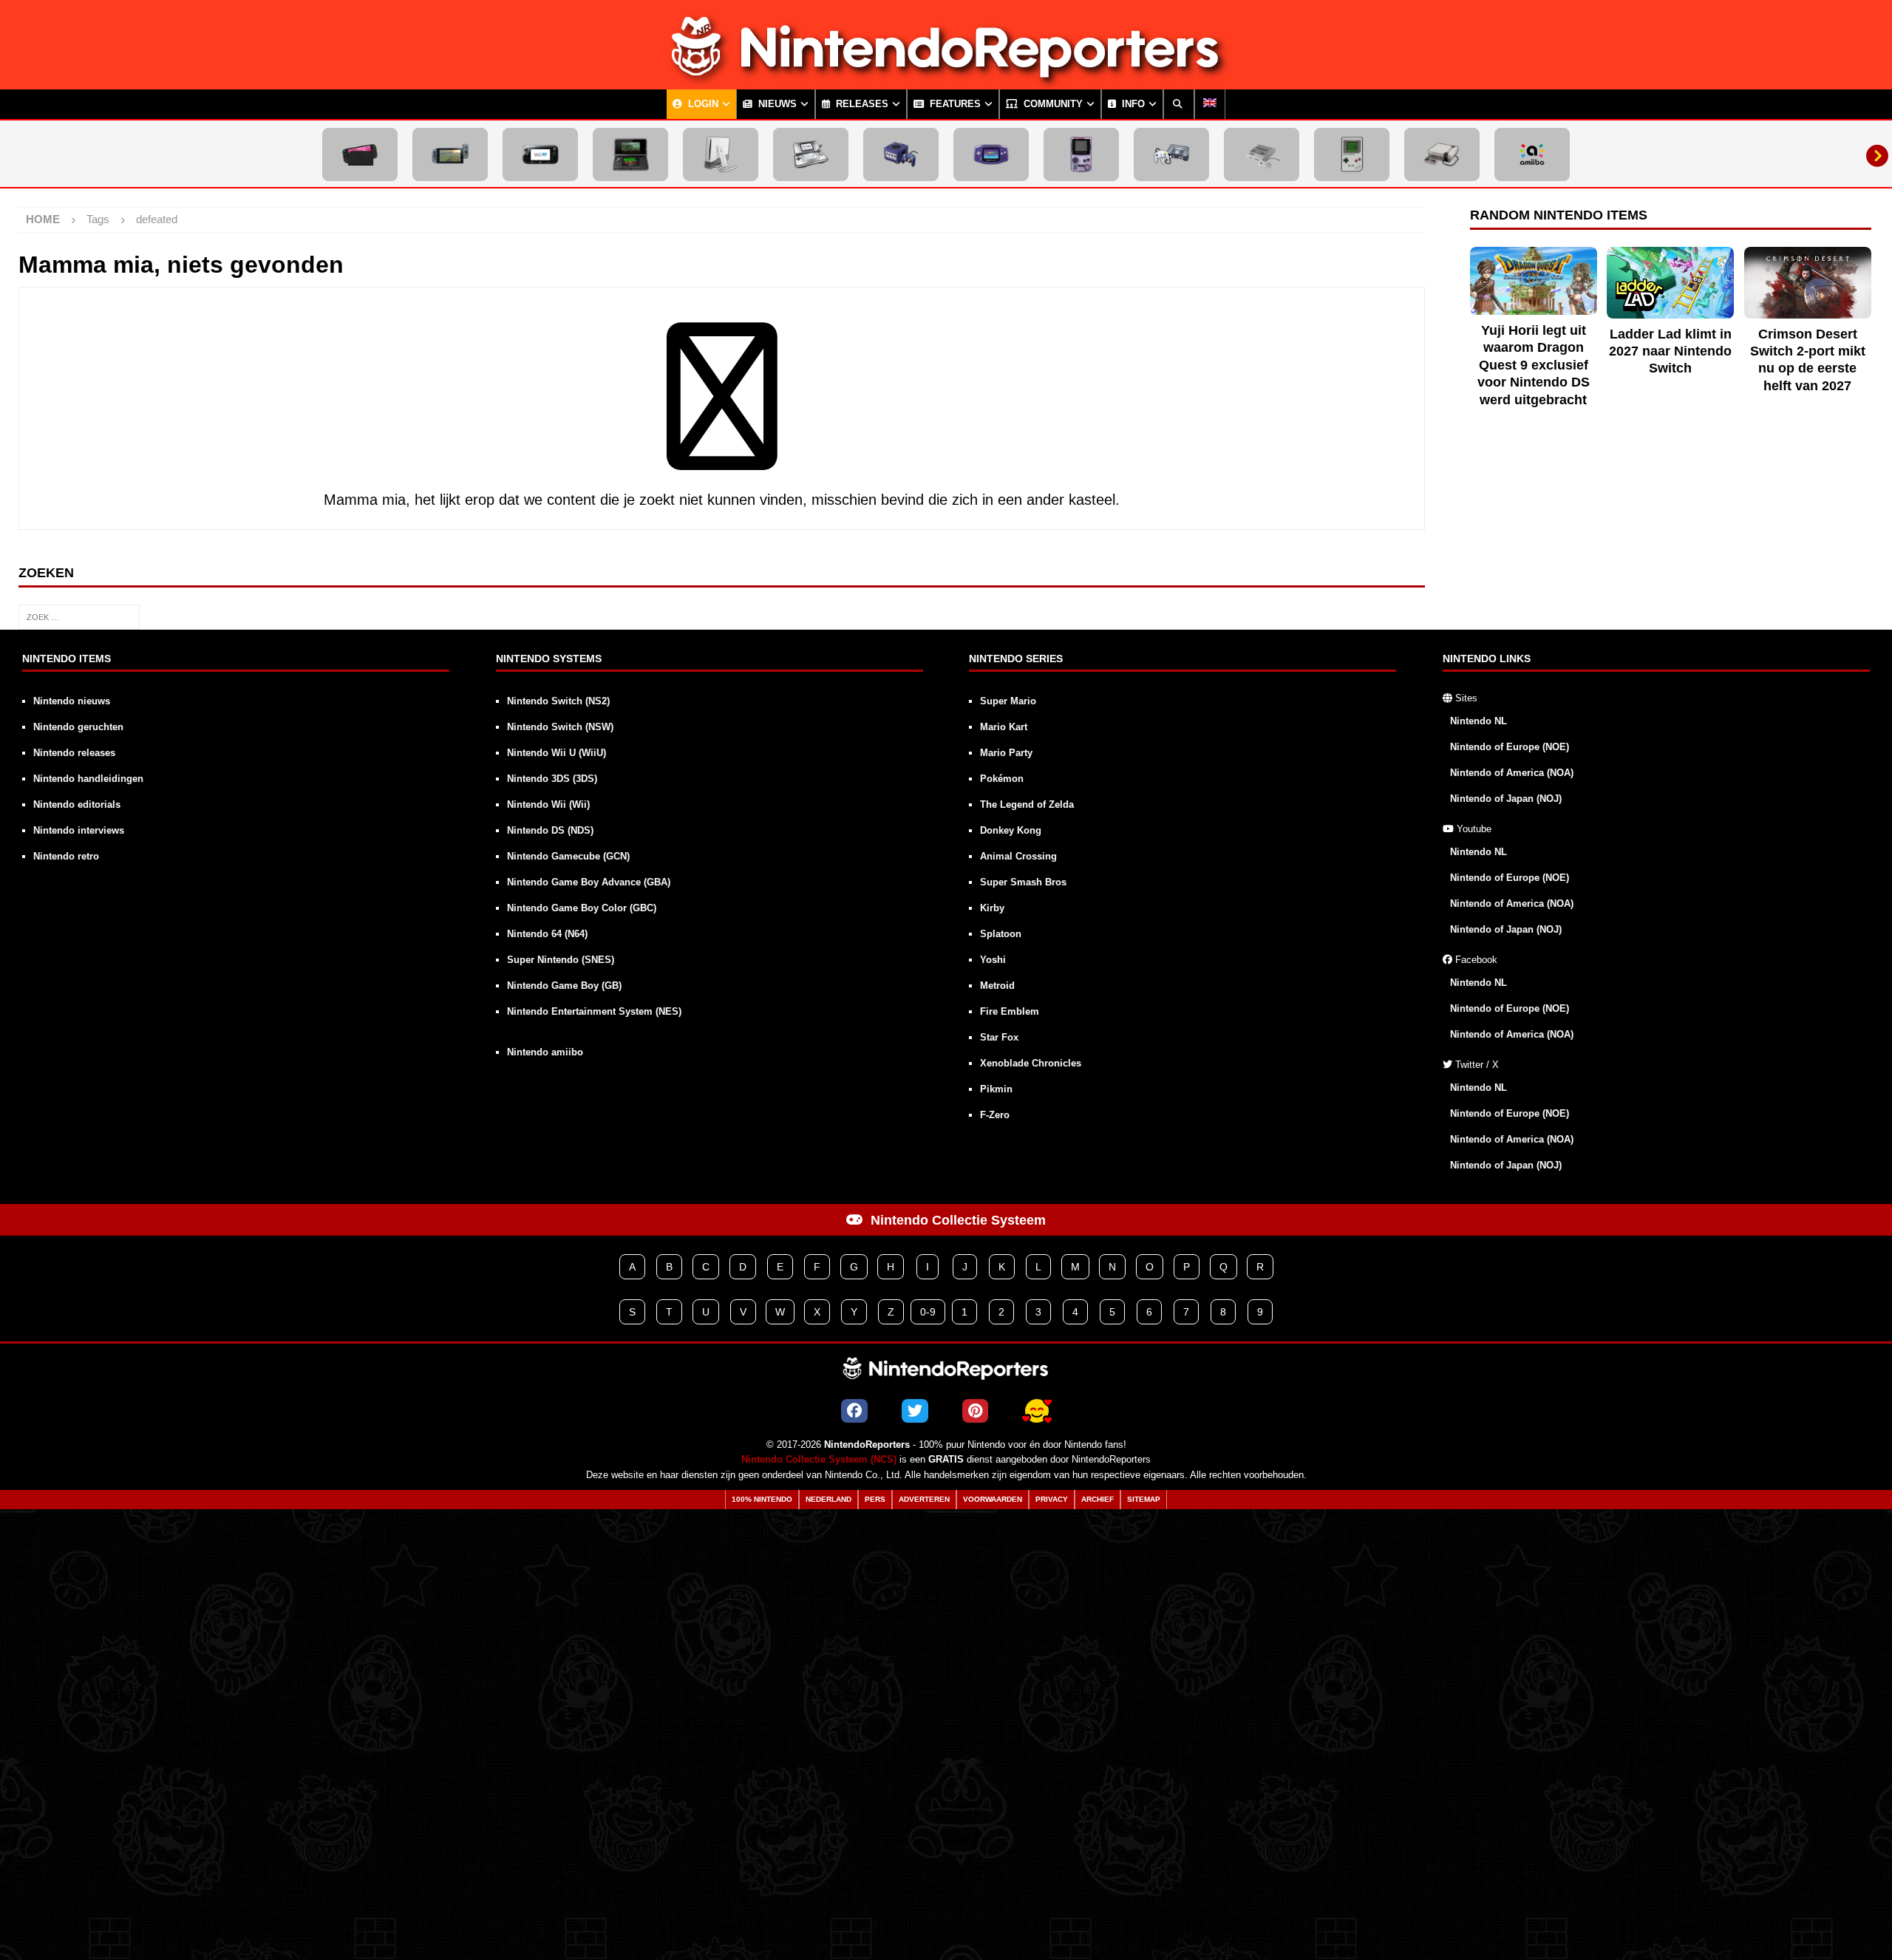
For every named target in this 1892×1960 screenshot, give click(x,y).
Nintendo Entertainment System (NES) (594, 1011)
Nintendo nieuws (72, 701)
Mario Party (1006, 753)
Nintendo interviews (79, 830)
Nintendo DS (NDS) (550, 830)
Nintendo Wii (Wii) (548, 804)
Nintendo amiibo (545, 1052)
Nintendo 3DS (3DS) (552, 779)
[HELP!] (1037, 1411)
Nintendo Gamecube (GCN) (568, 856)
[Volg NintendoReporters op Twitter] (915, 1411)
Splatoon (1001, 934)
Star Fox (999, 1037)
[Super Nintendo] (1262, 154)
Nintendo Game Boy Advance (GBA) (589, 882)
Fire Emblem (1010, 1011)
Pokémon (1002, 779)
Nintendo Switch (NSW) (560, 727)
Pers (875, 1499)
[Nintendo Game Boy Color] (1081, 154)
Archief (1098, 1499)
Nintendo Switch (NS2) (558, 701)
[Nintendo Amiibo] (1532, 154)
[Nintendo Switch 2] (360, 154)
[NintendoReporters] (946, 77)
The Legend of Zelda (1027, 804)
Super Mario (1008, 701)
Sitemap (1144, 1499)
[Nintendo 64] (1171, 154)
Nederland (828, 1499)
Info (1132, 104)
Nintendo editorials (77, 804)
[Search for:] (79, 616)
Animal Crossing (1018, 856)
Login (702, 104)
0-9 (928, 1312)
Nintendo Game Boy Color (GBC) (582, 908)
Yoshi (993, 960)
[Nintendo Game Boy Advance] (991, 154)
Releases (861, 104)
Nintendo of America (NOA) (1512, 773)
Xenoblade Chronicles (1031, 1063)
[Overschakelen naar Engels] (1210, 104)
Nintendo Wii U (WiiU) (557, 753)
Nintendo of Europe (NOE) (1510, 747)
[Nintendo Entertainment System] (1442, 154)
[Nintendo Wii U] (540, 154)
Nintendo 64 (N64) (547, 934)
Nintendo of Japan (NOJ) (1506, 799)
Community (1052, 104)
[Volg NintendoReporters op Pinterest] (975, 1411)
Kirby (992, 908)
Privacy (1052, 1499)
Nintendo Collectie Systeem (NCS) (819, 1460)
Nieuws (776, 104)
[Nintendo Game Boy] (1352, 154)
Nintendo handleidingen (88, 779)
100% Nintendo (762, 1499)
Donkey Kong (1011, 830)
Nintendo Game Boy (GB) (564, 986)
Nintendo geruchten (78, 727)
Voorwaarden (993, 1499)
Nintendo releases (74, 753)
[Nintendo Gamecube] (901, 154)
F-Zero (995, 1115)
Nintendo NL (1478, 721)
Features (954, 104)
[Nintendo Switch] (450, 154)
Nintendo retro (66, 856)
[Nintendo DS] (811, 154)
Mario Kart (1004, 727)
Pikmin (996, 1089)
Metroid (997, 986)
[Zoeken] (1179, 104)
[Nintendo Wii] (721, 154)
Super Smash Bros (1023, 882)
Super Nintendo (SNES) (561, 960)
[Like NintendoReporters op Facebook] (854, 1411)
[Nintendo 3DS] (630, 154)
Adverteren (924, 1499)
